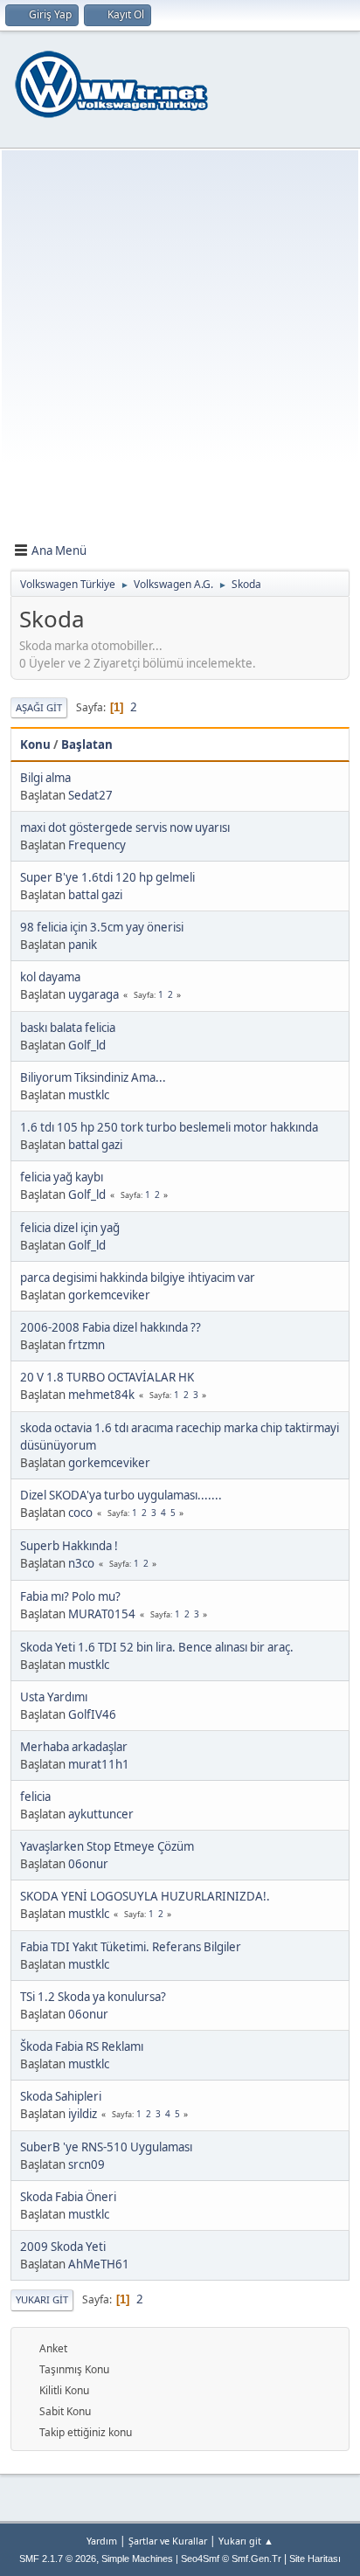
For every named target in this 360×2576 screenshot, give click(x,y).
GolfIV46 (92, 1714)
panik (83, 945)
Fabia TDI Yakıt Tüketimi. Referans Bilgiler (131, 1947)
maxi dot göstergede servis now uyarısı (125, 828)
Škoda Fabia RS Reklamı (82, 2046)
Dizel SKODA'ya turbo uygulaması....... (121, 1495)
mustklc (89, 1095)
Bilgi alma (45, 778)
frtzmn (87, 1345)
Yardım (102, 2541)
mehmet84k (101, 1395)
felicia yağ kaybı (62, 1177)
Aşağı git (39, 707)
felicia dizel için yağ (70, 1228)
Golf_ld (87, 1045)
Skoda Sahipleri (61, 2096)
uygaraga (93, 994)
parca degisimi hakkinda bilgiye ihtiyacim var (138, 1278)
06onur (88, 1864)
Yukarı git (42, 2299)
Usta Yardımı (54, 1697)
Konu (35, 744)
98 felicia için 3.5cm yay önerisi (102, 927)
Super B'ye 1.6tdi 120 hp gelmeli (107, 877)
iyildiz (83, 2114)
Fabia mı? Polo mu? (70, 1596)
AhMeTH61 (99, 2264)
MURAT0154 (102, 1614)
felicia (35, 1797)
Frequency (97, 845)
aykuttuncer (101, 1814)
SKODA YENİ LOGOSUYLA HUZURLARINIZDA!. (145, 1896)
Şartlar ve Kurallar (168, 2541)
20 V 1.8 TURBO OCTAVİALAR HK (107, 1377)
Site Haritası (315, 2559)
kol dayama (50, 977)
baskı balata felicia (68, 1028)
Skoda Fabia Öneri (68, 2197)
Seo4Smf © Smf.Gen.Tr (231, 2559)
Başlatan (87, 744)
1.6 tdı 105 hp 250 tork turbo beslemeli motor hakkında (169, 1127)
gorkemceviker (109, 1295)
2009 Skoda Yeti (63, 2247)
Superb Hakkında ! (69, 1546)
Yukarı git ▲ (246, 2541)
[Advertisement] (180, 350)
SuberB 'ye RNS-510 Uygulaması (106, 2147)
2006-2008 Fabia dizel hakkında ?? (111, 1327)
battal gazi (95, 895)
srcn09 (87, 2164)
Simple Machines (137, 2559)
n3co (81, 1563)
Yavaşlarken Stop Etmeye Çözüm (107, 1846)
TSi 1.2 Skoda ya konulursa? (93, 1997)
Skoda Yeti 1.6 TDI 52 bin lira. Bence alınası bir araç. (157, 1647)
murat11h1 (99, 1764)
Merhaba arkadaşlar (74, 1747)
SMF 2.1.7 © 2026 (58, 2559)
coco (80, 1513)
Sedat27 (90, 795)
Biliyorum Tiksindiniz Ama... (93, 1077)
